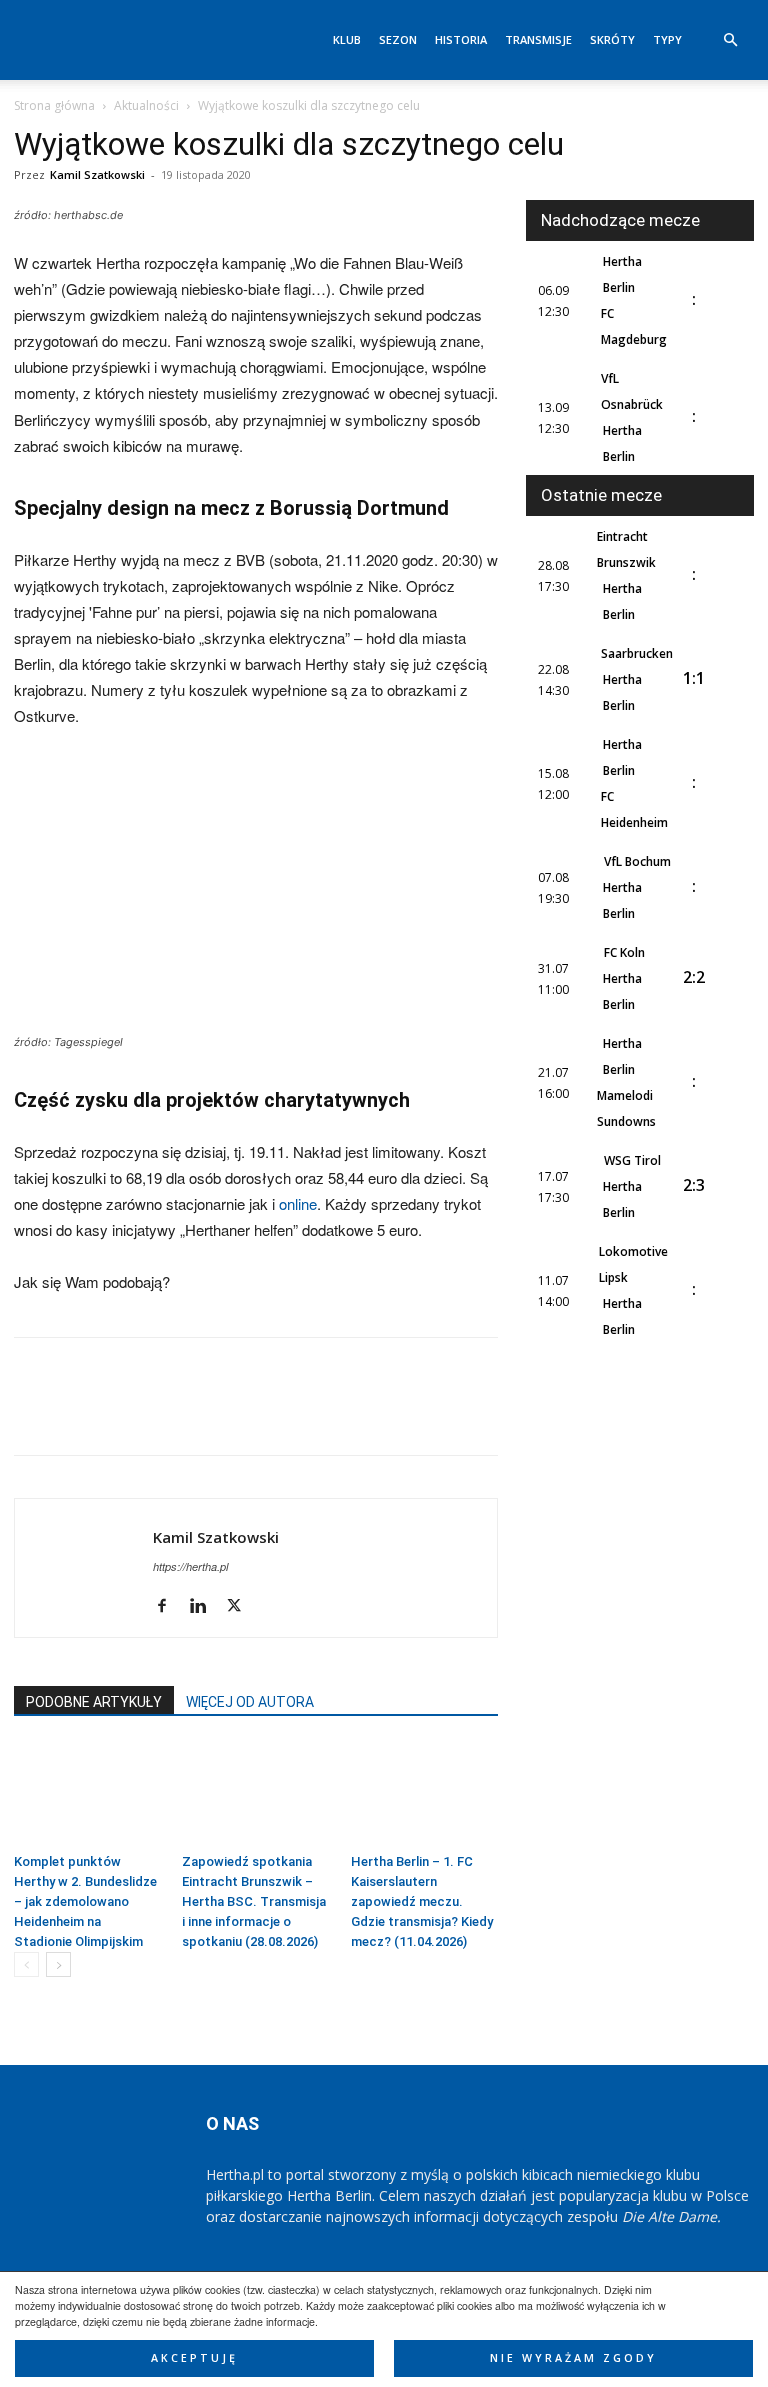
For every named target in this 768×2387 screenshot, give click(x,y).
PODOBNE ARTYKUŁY (94, 1702)
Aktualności (146, 105)
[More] (311, 1414)
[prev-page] (26, 1964)
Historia (461, 39)
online (298, 1203)
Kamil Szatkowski (97, 174)
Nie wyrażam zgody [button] (573, 2358)
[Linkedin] (218, 1414)
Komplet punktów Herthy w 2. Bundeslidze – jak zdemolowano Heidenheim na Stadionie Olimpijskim (85, 1901)
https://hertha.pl (190, 1566)
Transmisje (538, 39)
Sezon (398, 39)
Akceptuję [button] (194, 2358)
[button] (730, 40)
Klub (347, 39)
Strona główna (54, 105)
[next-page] (58, 1964)
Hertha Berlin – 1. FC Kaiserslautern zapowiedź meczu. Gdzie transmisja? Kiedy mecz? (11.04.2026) (422, 1901)
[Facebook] (34, 1414)
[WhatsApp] (172, 1414)
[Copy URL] (264, 1414)
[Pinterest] (126, 1414)
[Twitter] (80, 1414)
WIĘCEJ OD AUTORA (250, 1702)
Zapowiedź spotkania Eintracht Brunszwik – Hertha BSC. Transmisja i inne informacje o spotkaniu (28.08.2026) (254, 1901)
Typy (667, 39)
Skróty (612, 39)
